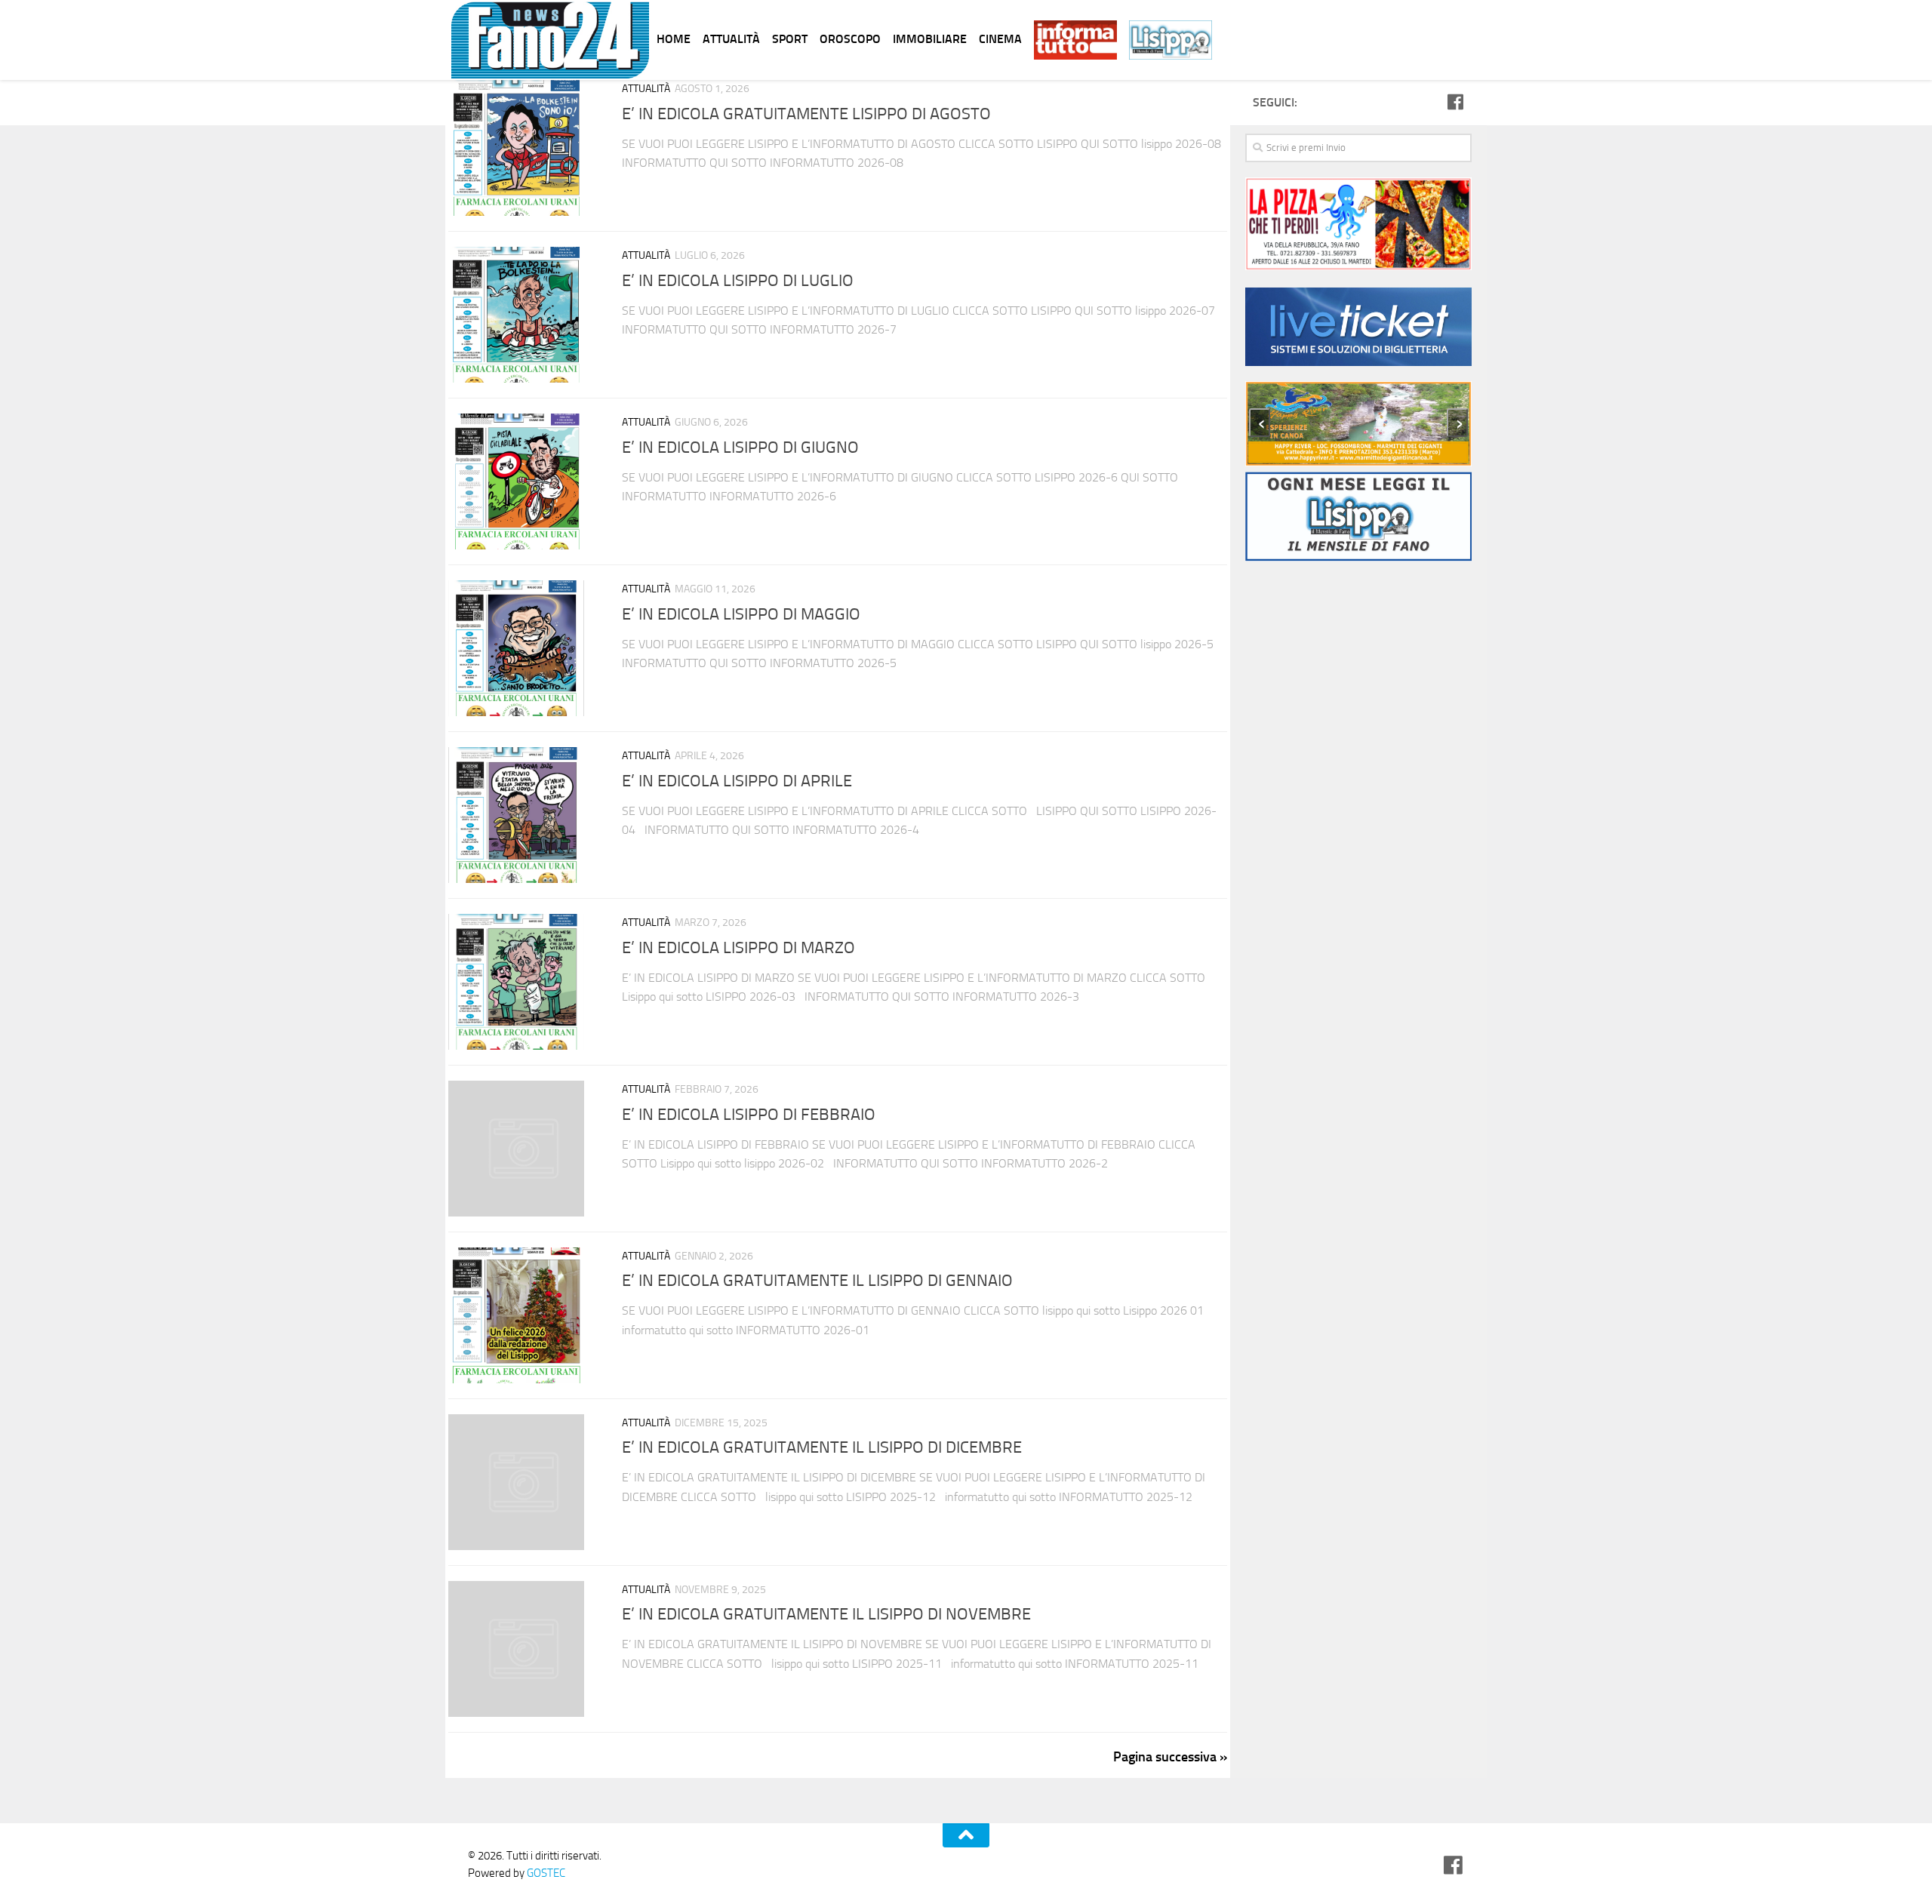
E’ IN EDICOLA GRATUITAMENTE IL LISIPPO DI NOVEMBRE (826, 1615)
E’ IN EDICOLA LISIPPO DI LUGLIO (738, 281)
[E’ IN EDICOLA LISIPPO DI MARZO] (524, 982)
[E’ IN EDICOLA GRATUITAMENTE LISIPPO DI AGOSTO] (524, 148)
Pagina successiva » (1170, 1757)
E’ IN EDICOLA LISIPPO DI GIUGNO (740, 448)
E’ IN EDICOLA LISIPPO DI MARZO (738, 948)
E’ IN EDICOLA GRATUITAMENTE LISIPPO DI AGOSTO (806, 114)
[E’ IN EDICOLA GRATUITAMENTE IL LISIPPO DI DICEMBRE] (524, 1482)
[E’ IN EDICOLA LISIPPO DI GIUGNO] (524, 481)
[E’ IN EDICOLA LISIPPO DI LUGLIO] (524, 315)
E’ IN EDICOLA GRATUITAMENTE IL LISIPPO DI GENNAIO (817, 1281)
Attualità (646, 89)
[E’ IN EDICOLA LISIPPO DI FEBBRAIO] (524, 1149)
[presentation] (1260, 423)
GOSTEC (545, 1873)
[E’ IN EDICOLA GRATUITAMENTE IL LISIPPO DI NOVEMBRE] (524, 1649)
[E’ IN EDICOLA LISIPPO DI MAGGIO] (524, 648)
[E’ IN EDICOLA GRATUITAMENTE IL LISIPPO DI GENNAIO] (524, 1315)
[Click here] (1358, 329)
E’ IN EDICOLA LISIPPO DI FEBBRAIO (749, 1115)
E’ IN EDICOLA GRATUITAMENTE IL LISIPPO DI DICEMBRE (822, 1448)
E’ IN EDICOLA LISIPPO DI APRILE (737, 781)
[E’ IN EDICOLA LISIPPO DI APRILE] (524, 815)
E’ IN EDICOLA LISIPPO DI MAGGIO (741, 614)
